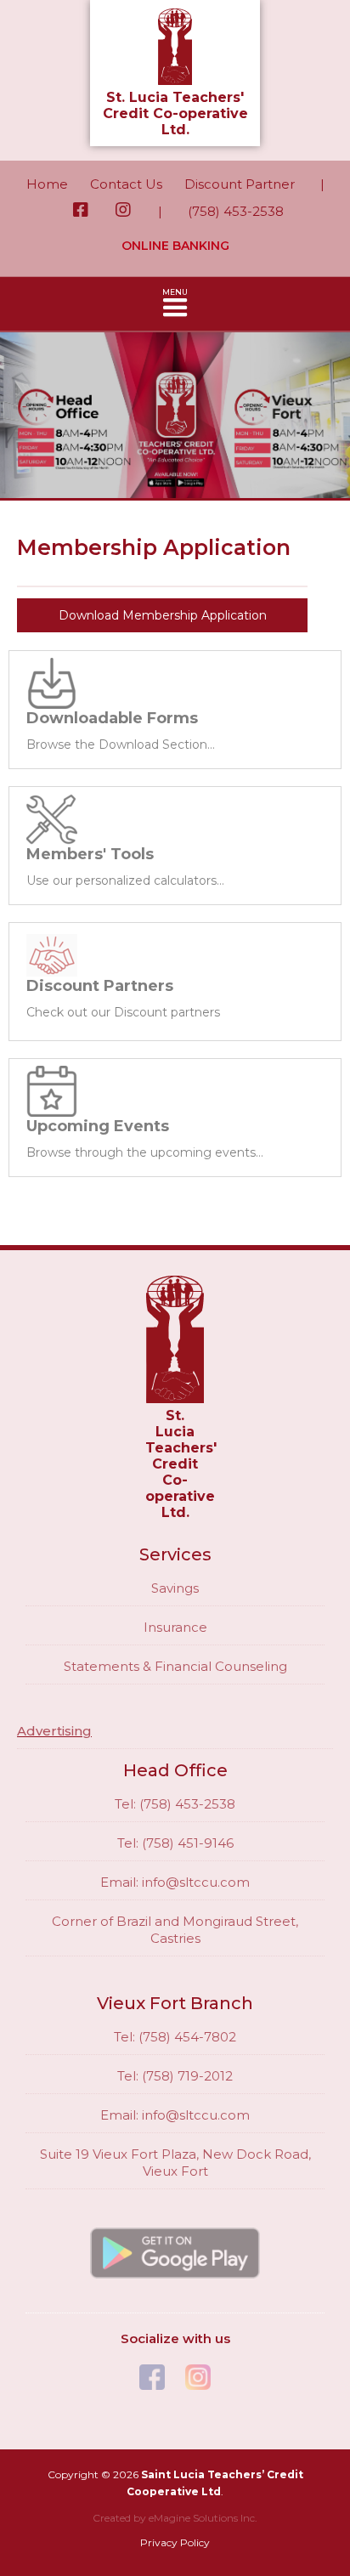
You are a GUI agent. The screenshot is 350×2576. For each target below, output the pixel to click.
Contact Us (126, 184)
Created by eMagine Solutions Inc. (175, 2518)
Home (47, 184)
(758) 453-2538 (236, 211)
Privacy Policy (175, 2542)
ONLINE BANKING (175, 246)
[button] (175, 304)
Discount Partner (240, 184)
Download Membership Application (163, 615)
